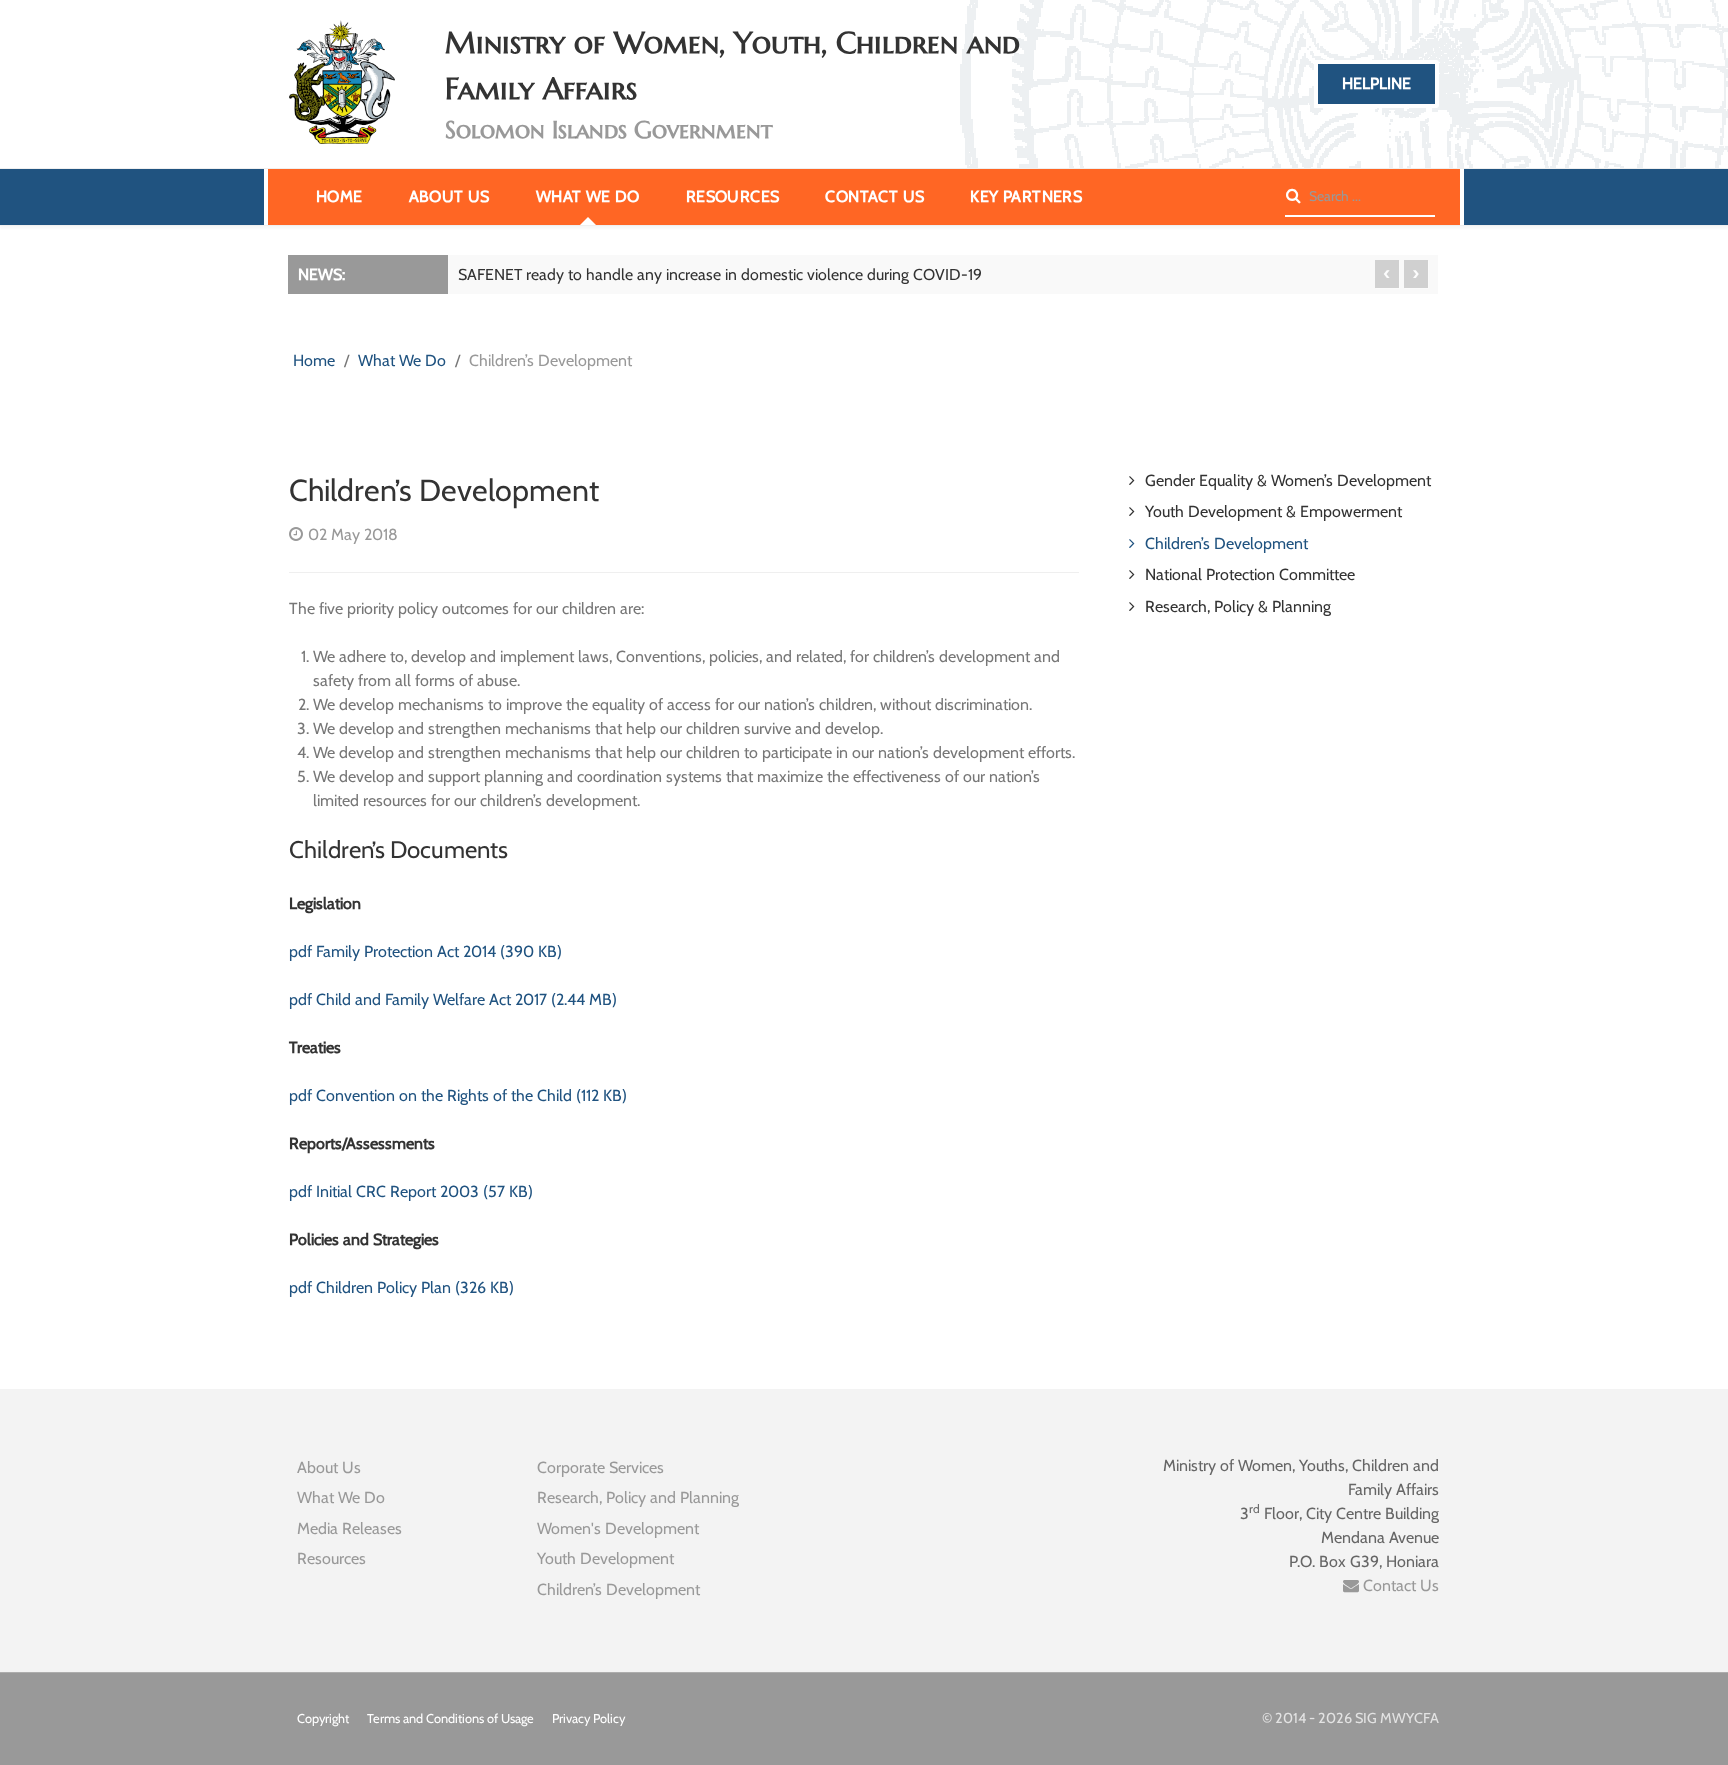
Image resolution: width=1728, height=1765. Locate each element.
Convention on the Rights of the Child (458, 1095)
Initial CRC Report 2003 (411, 1191)
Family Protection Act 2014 (425, 951)
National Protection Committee (1250, 574)
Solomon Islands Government (609, 130)
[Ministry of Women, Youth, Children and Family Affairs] (342, 84)
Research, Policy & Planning (1238, 606)
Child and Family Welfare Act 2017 (453, 999)
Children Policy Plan (401, 1287)
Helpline (1376, 83)
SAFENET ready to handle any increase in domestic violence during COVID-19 (720, 274)
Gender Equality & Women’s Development (1288, 480)
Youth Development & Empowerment (1273, 511)
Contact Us (1399, 1585)
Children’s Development (1226, 543)
